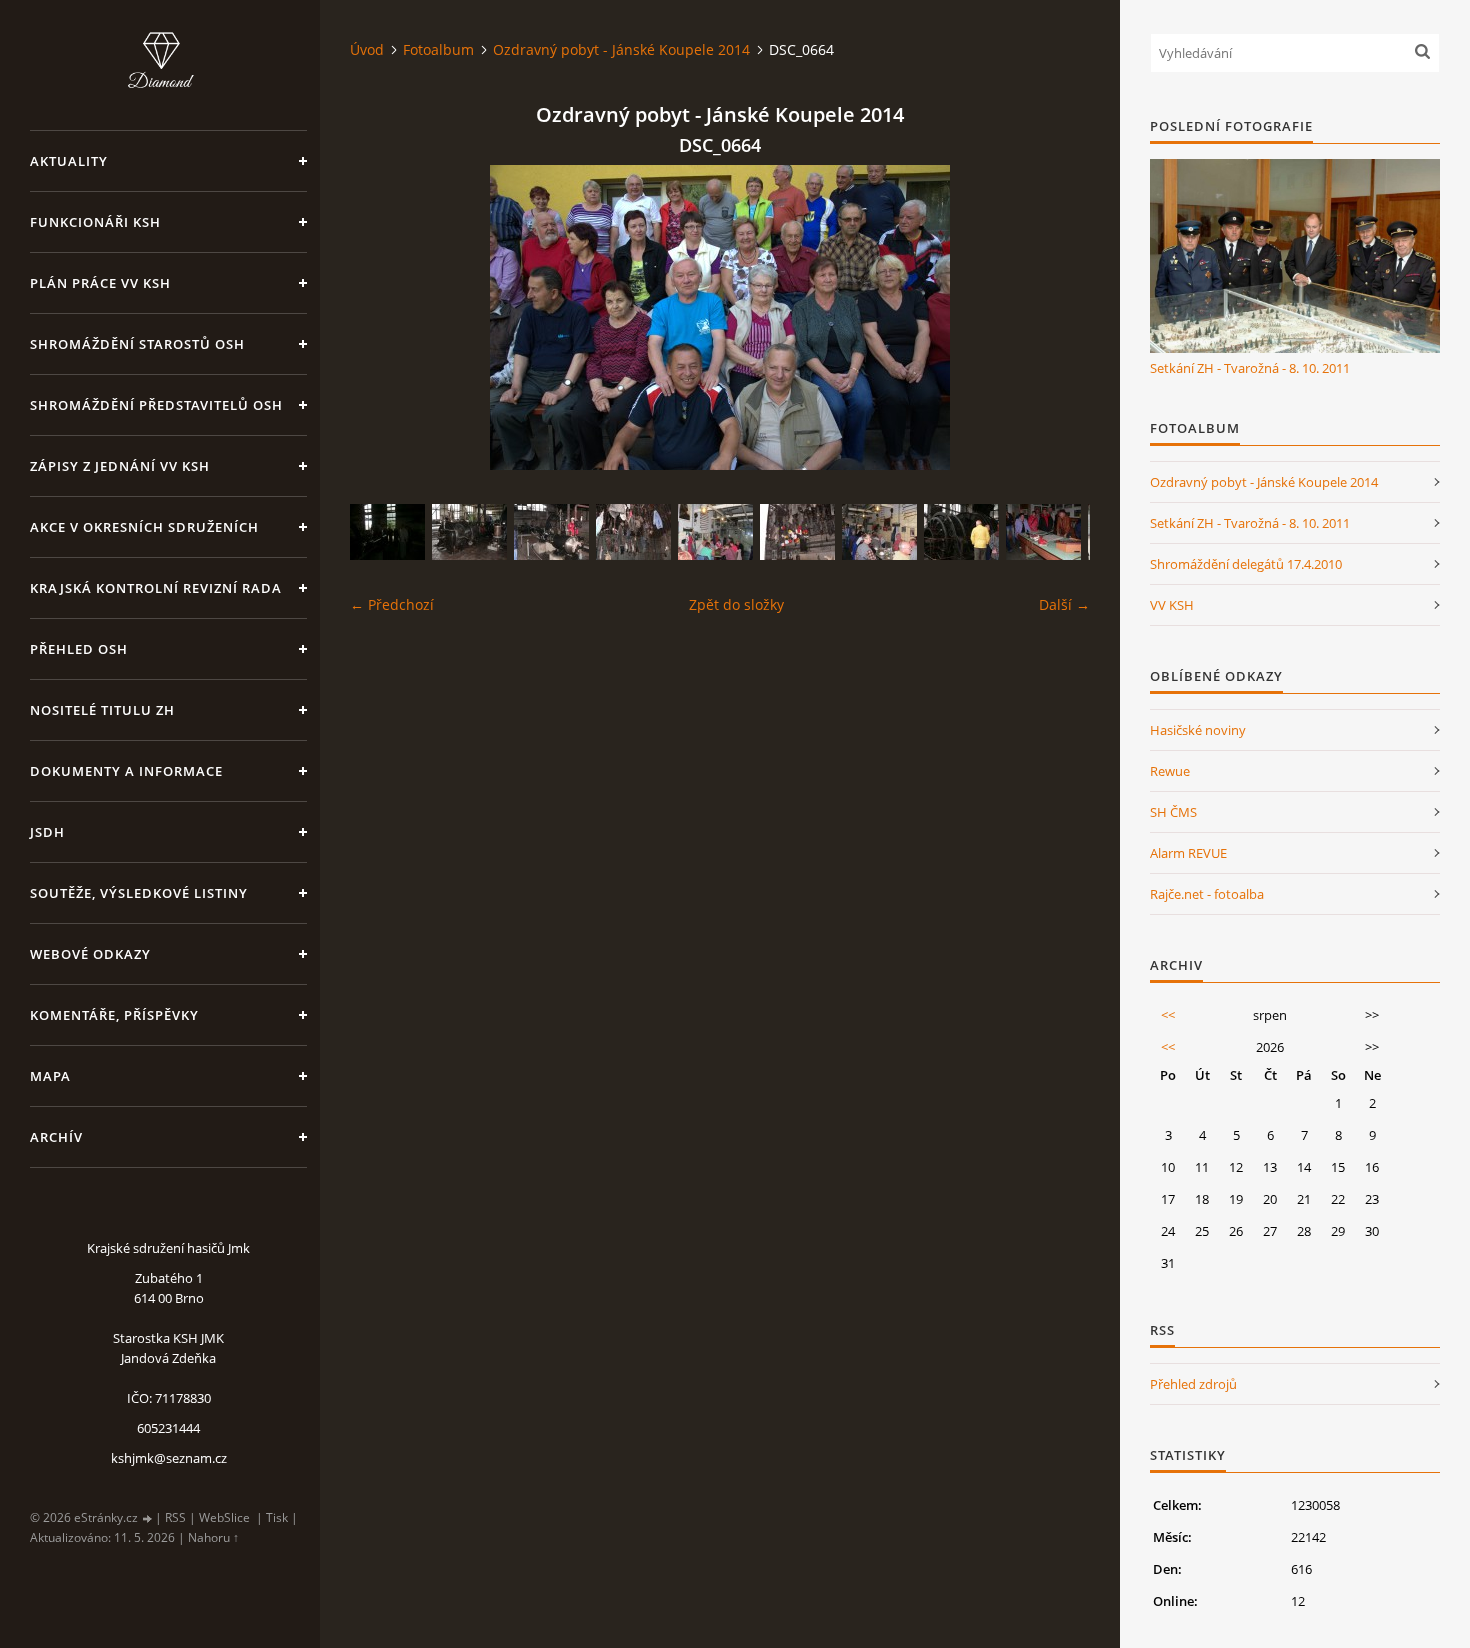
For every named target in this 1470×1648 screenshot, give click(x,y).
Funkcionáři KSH (95, 222)
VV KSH (1172, 605)
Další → (1064, 604)
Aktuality (69, 161)
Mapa (50, 1076)
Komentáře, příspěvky (114, 1015)
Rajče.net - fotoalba (1207, 894)
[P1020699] (797, 532)
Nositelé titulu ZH (102, 710)
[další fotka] (1057, 317)
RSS (175, 1517)
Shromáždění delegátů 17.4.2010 (1246, 564)
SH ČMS (1173, 812)
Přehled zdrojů (1193, 1384)
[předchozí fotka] (382, 317)
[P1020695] (961, 532)
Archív (56, 1137)
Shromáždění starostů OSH (137, 344)
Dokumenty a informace (126, 771)
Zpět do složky (736, 604)
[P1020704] (879, 532)
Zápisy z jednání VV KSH (120, 466)
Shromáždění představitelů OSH (156, 405)
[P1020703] (715, 532)
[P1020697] (633, 532)
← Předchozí (392, 604)
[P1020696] (469, 532)
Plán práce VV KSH (100, 283)
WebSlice (224, 1517)
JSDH (47, 832)
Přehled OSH (79, 649)
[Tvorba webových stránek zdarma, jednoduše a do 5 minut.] (148, 1518)
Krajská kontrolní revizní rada (156, 588)
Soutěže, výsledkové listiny (139, 893)
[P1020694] (551, 532)
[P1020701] (1043, 532)
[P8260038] (387, 532)
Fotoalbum (438, 49)
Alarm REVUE (1188, 853)
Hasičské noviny (1198, 730)
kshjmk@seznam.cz (169, 1458)
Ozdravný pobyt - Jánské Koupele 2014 (621, 49)
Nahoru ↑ (213, 1537)
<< (1168, 1015)
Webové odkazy (90, 954)
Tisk (277, 1517)
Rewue (1170, 771)
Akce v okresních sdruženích (144, 527)
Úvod (367, 49)
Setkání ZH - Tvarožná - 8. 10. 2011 (1250, 368)
